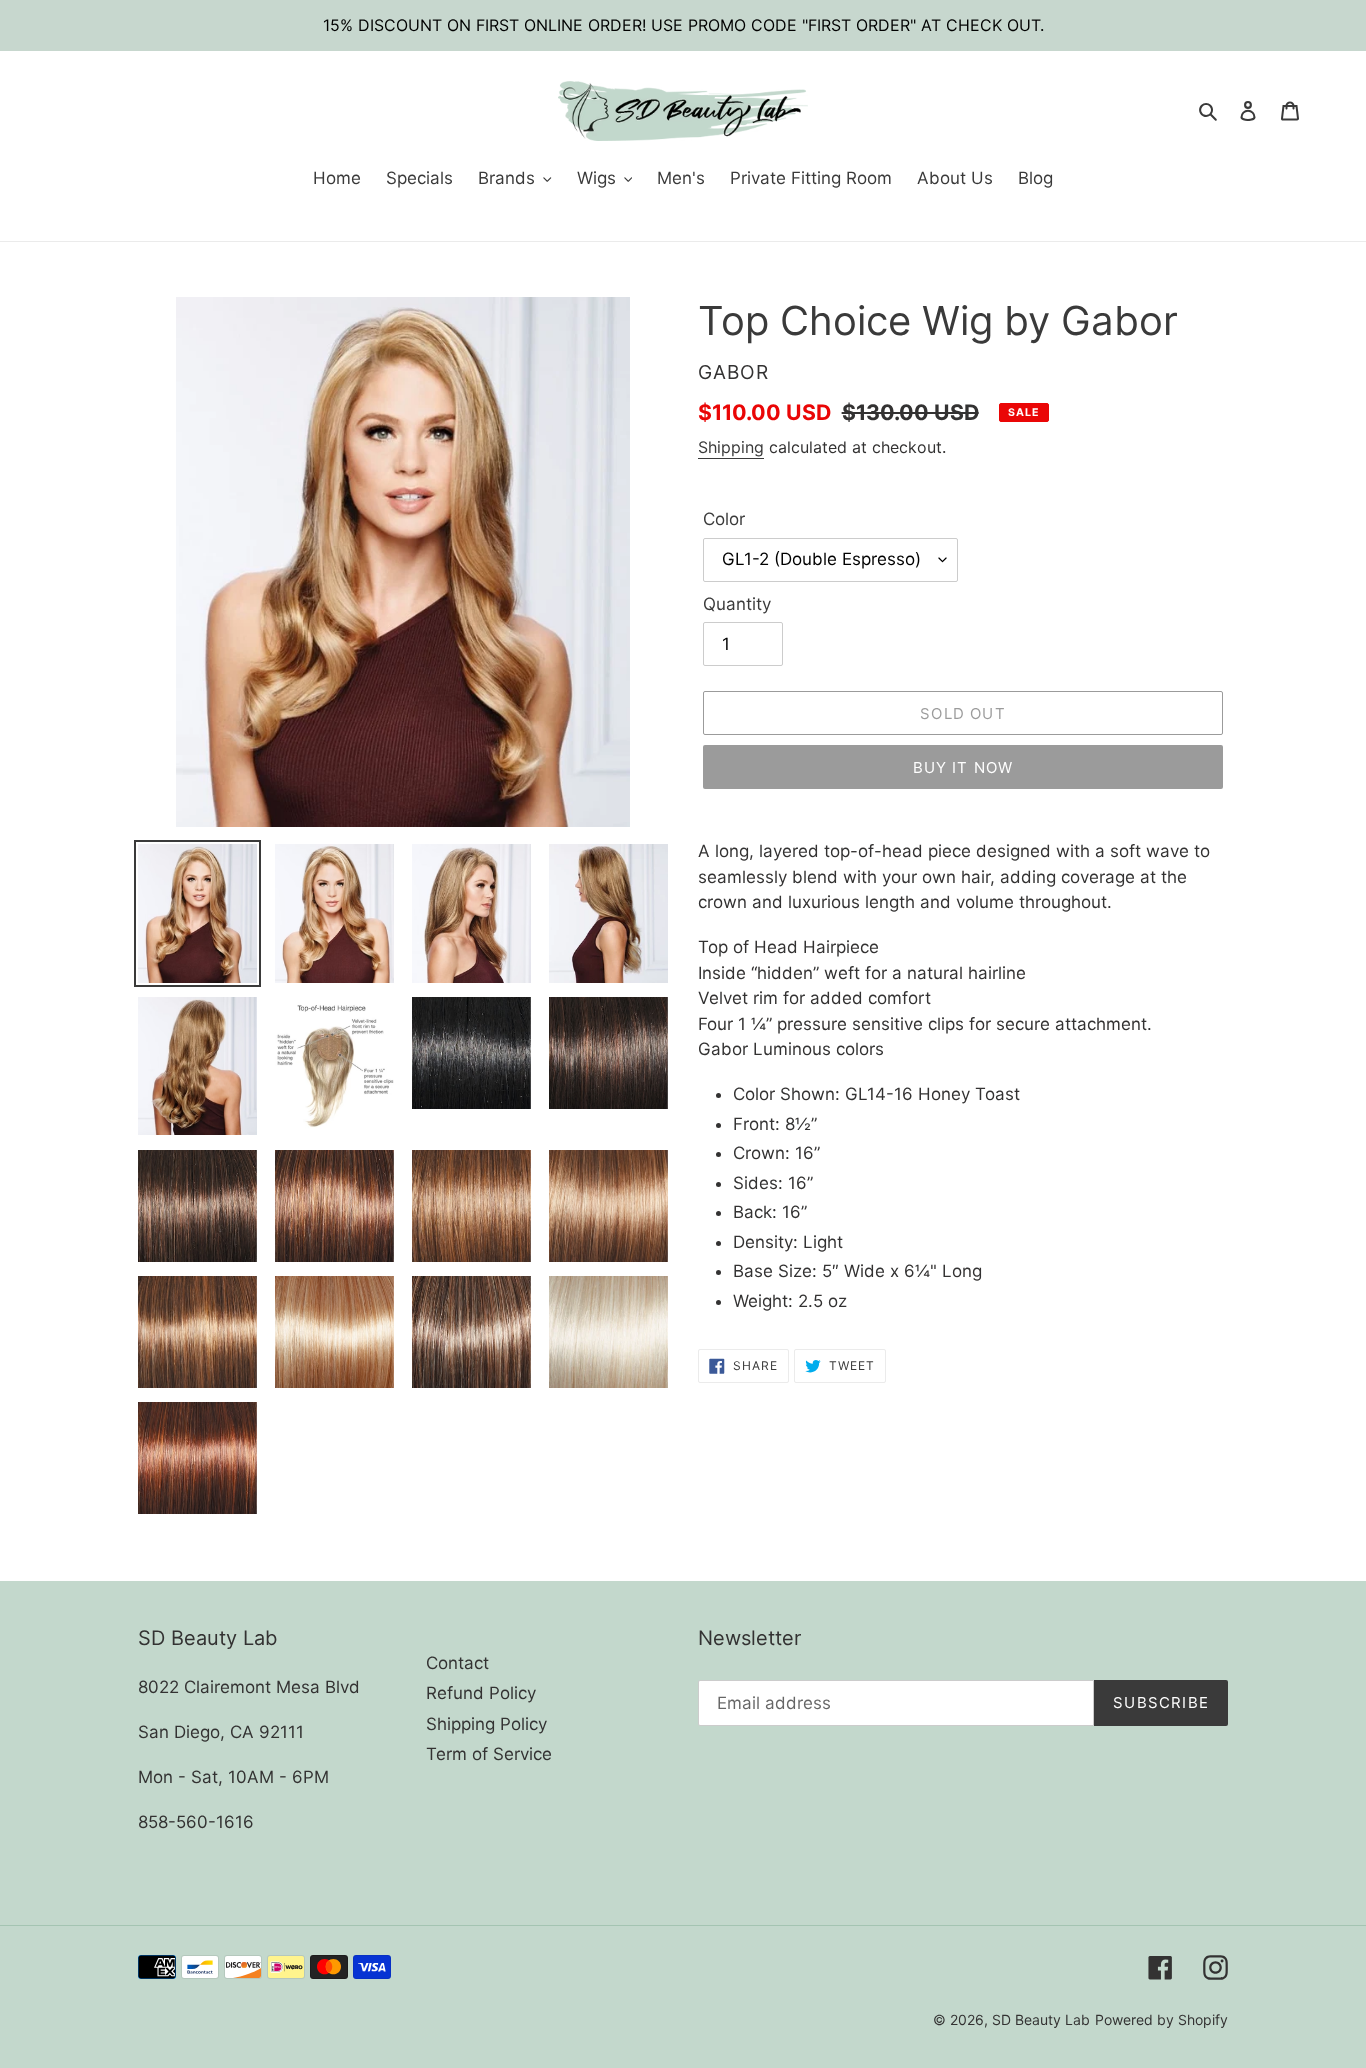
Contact (457, 1663)
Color (724, 519)
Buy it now (963, 767)
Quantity (737, 604)
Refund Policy (481, 1693)
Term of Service (489, 1754)
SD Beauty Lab (1041, 2019)
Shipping (731, 447)
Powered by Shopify (1161, 2019)
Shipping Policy (486, 1724)
